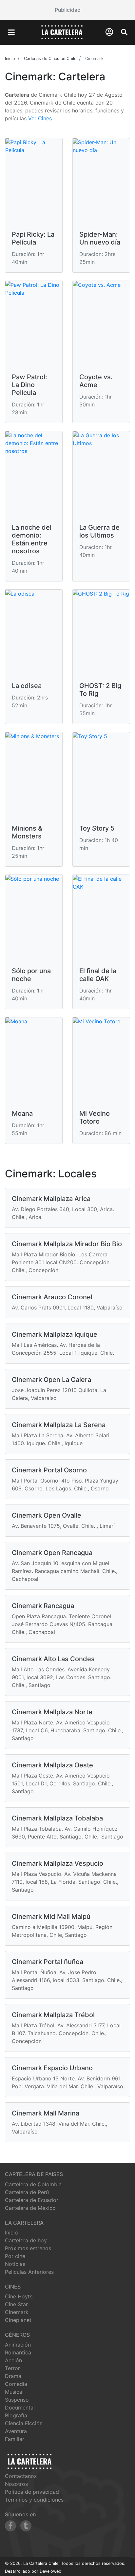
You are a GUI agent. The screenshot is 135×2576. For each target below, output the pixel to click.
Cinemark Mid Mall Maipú (51, 1917)
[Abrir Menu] (11, 32)
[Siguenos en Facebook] (10, 2526)
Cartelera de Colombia (33, 2184)
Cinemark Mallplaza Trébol (53, 2015)
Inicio (11, 2232)
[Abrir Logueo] (109, 32)
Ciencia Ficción (24, 2423)
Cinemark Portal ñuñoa (48, 1962)
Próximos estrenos (28, 2248)
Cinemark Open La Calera (51, 1380)
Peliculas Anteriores (29, 2272)
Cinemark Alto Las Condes (53, 1659)
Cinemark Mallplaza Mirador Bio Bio (67, 1244)
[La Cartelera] (62, 32)
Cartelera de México (30, 2208)
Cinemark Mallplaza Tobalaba (57, 1818)
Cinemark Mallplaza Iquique (55, 1334)
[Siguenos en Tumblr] (26, 2526)
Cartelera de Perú (27, 2192)
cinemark (17, 2312)
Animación (18, 2345)
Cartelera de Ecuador (32, 2200)
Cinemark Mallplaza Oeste (52, 1765)
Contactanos (21, 2476)
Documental (20, 2408)
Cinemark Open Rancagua (52, 1553)
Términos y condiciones (34, 2500)
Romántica (18, 2352)
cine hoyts (19, 2296)
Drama (13, 2376)
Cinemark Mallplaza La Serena (59, 1425)
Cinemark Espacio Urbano (52, 2068)
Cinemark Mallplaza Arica (51, 1199)
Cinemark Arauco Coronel (52, 1297)
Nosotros (16, 2484)
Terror (12, 2368)
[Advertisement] (67, 10)
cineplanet (18, 2320)
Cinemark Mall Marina (46, 2113)
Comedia (16, 2384)
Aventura (16, 2431)
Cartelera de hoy (26, 2240)
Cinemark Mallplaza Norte (52, 1712)
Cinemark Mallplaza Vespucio (58, 1863)
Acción (13, 2360)
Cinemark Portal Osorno (49, 1470)
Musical (14, 2392)
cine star (16, 2304)
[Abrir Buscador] (124, 32)
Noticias (15, 2264)
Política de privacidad (32, 2492)
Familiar (15, 2439)
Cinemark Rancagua (43, 1606)
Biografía (16, 2415)
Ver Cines (40, 118)
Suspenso (17, 2400)
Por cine (15, 2256)
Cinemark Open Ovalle (47, 1515)
